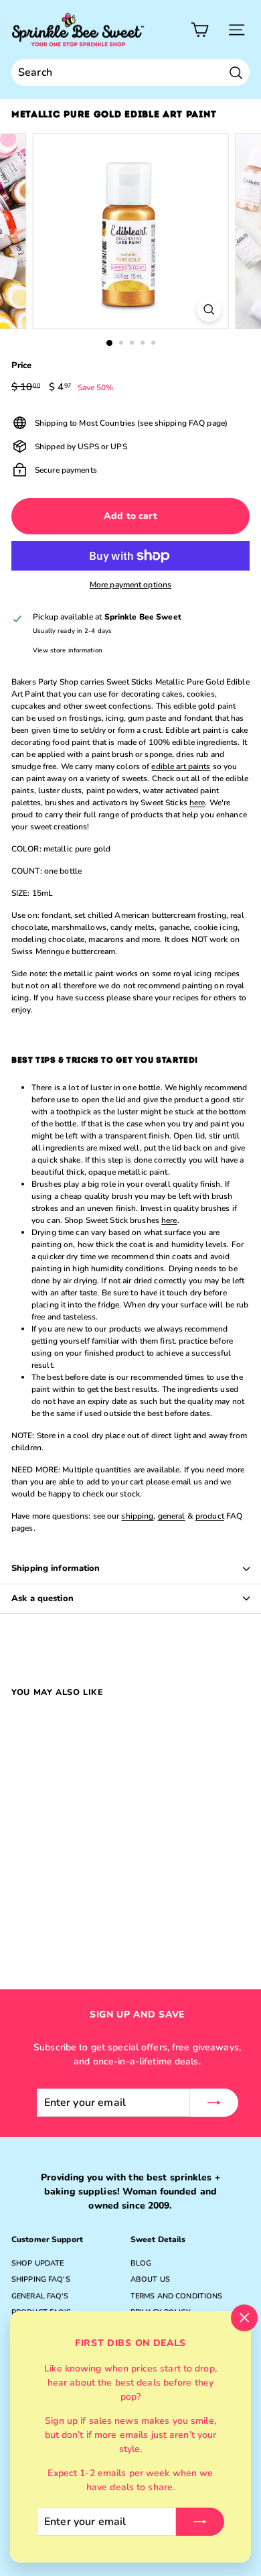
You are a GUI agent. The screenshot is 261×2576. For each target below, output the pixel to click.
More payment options (130, 585)
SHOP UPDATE (37, 2263)
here (197, 803)
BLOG (141, 2263)
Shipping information (56, 1568)
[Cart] (200, 30)
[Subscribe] (200, 2522)
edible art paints (181, 766)
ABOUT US (150, 2279)
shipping (137, 1516)
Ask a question (42, 1598)
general (172, 1516)
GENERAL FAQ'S (40, 2296)
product (210, 1516)
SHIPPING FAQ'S (41, 2279)
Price (22, 365)
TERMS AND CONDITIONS (176, 2296)
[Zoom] (208, 309)
